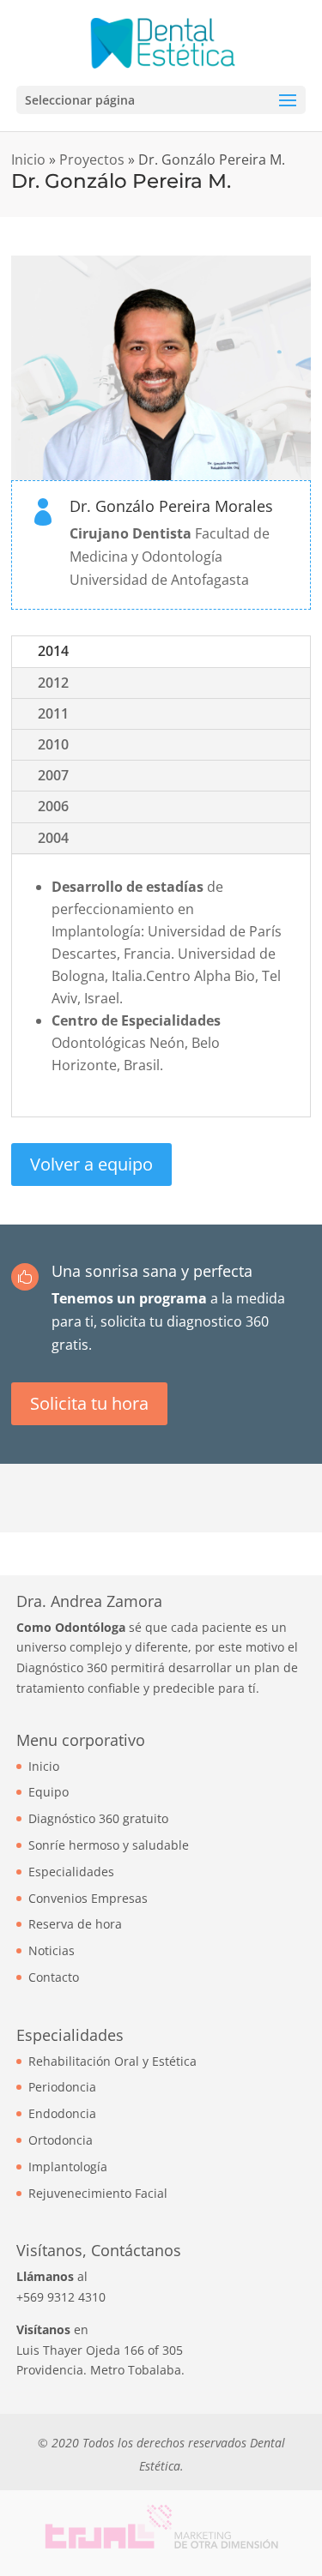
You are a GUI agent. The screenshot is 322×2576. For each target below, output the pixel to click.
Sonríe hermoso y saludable (109, 1845)
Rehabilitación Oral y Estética (112, 2061)
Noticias (52, 1950)
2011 (53, 713)
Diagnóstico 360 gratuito (98, 1818)
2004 (53, 838)
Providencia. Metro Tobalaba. (100, 2370)
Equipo (49, 1792)
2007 (53, 775)
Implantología (68, 2167)
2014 (53, 651)
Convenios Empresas (88, 1898)
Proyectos (92, 159)
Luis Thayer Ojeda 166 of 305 (100, 2350)
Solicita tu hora (89, 1403)
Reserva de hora (75, 1924)
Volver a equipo (91, 1164)
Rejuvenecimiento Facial (98, 2193)
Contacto (54, 1977)
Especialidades (71, 1872)
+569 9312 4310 (61, 2297)
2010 (53, 744)
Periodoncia (62, 2087)
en (52, 2329)
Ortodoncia (61, 2140)
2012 (53, 683)
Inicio (28, 159)
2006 (53, 806)
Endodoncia (62, 2113)
